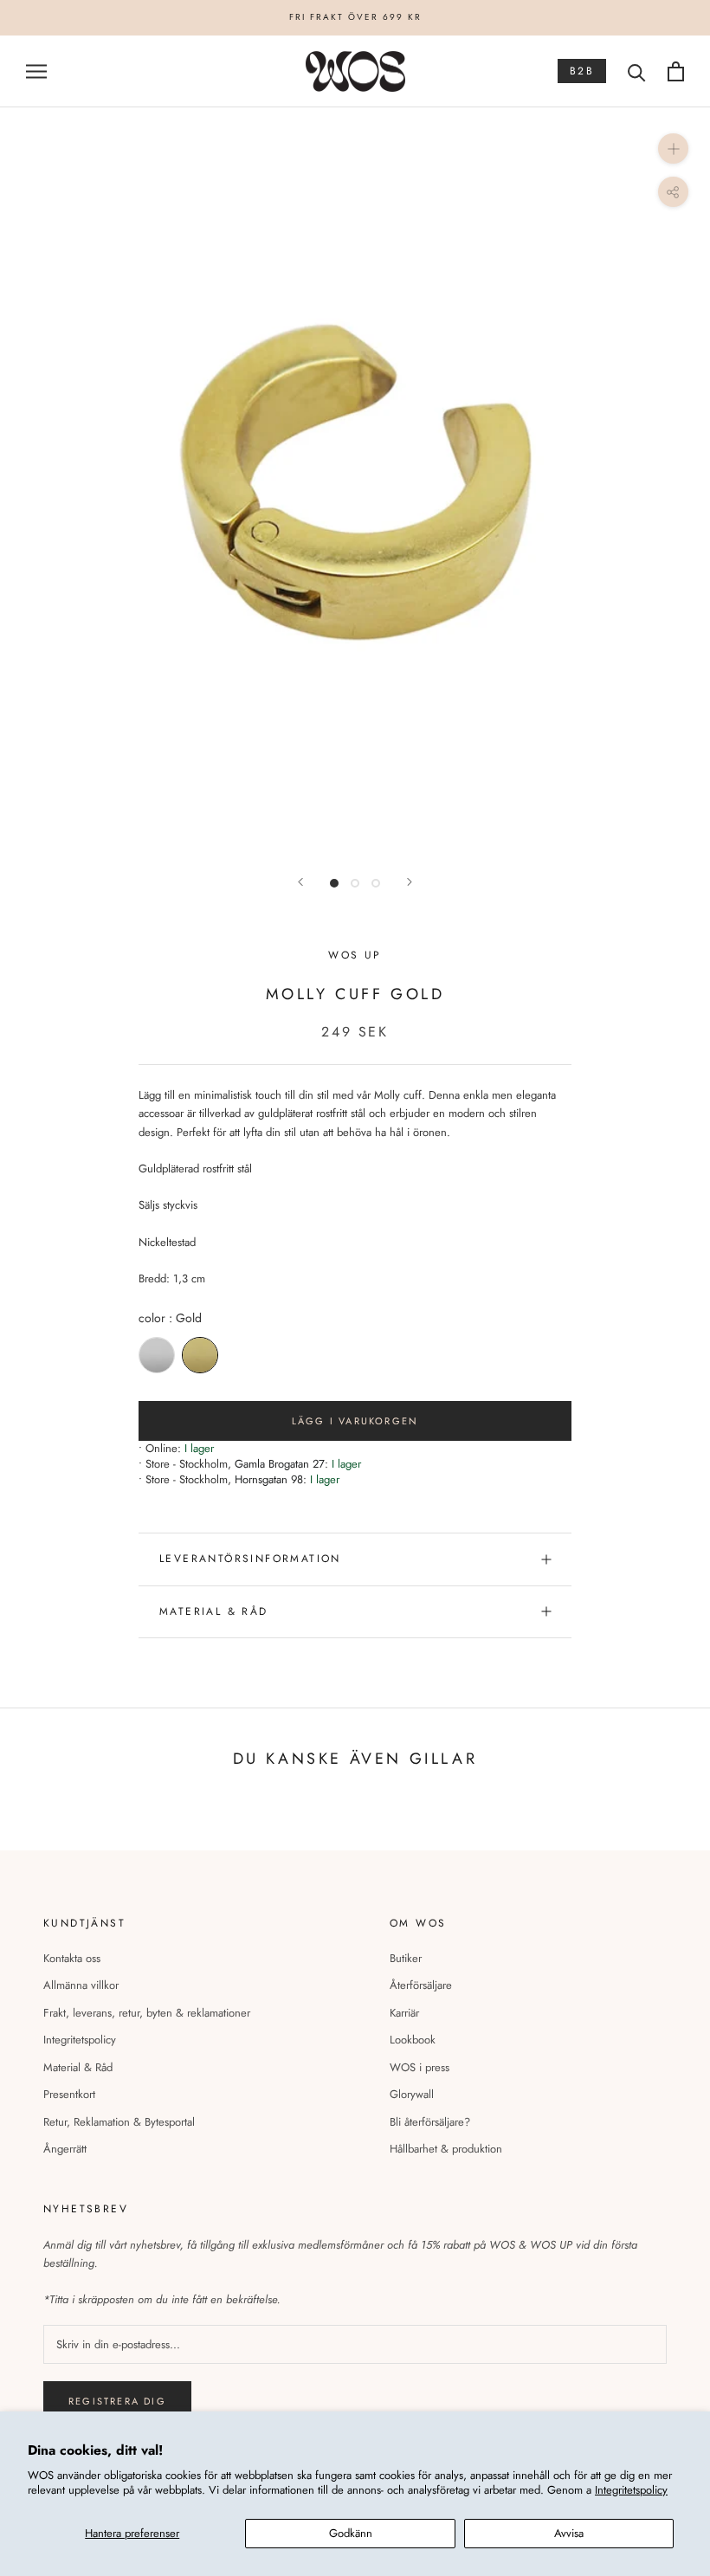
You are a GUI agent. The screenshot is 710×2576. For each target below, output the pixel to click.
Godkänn (351, 2533)
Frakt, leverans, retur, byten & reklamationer (147, 2013)
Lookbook (413, 2040)
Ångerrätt (65, 2149)
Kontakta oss (72, 1958)
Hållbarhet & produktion (446, 2149)
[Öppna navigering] (36, 71)
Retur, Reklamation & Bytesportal (119, 2122)
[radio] (157, 1355)
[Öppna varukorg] (676, 71)
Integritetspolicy (631, 2490)
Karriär (404, 2013)
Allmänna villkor (81, 1985)
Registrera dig (117, 2401)
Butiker (406, 1958)
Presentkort (69, 2094)
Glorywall (412, 2094)
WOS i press (420, 2067)
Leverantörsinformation (250, 1559)
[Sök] (637, 71)
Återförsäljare (421, 1985)
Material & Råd (78, 2067)
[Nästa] (410, 882)
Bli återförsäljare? (430, 2122)
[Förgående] (300, 882)
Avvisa (569, 2533)
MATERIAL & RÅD (214, 1611)
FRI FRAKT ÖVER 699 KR (355, 17)
